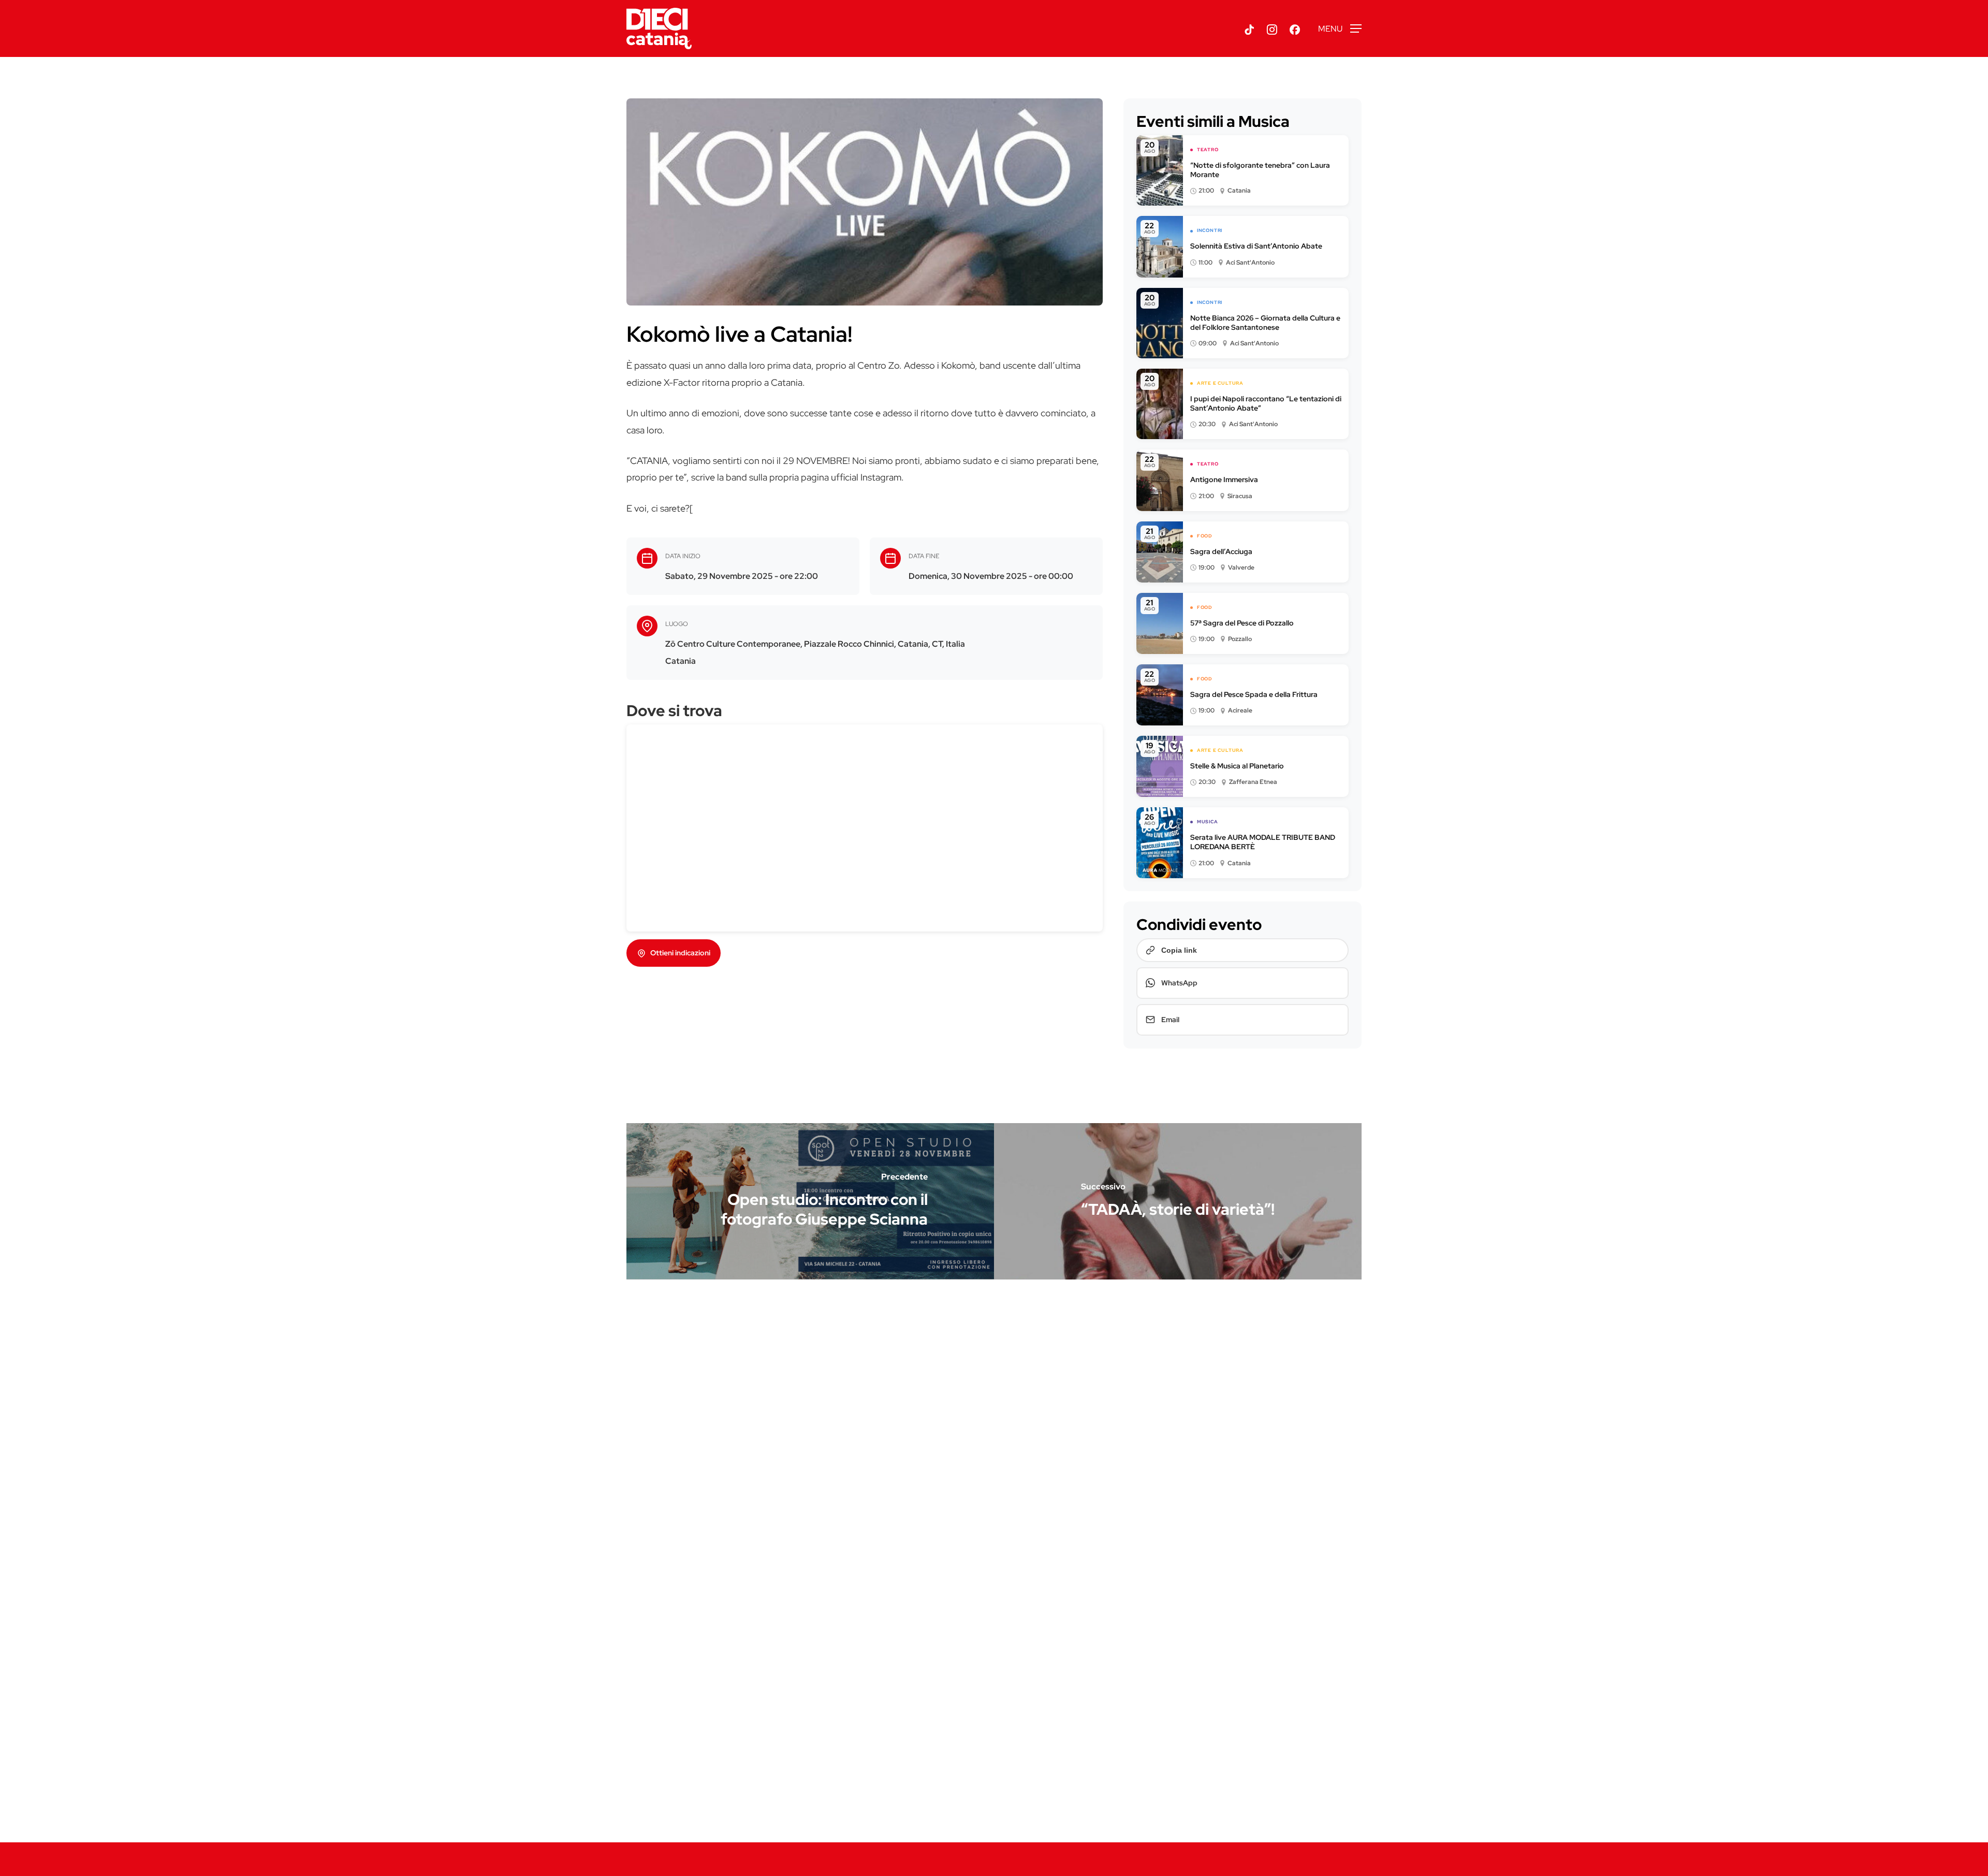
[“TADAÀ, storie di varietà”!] (1178, 1201)
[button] (1340, 29)
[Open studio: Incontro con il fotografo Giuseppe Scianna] (810, 1201)
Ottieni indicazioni (680, 953)
